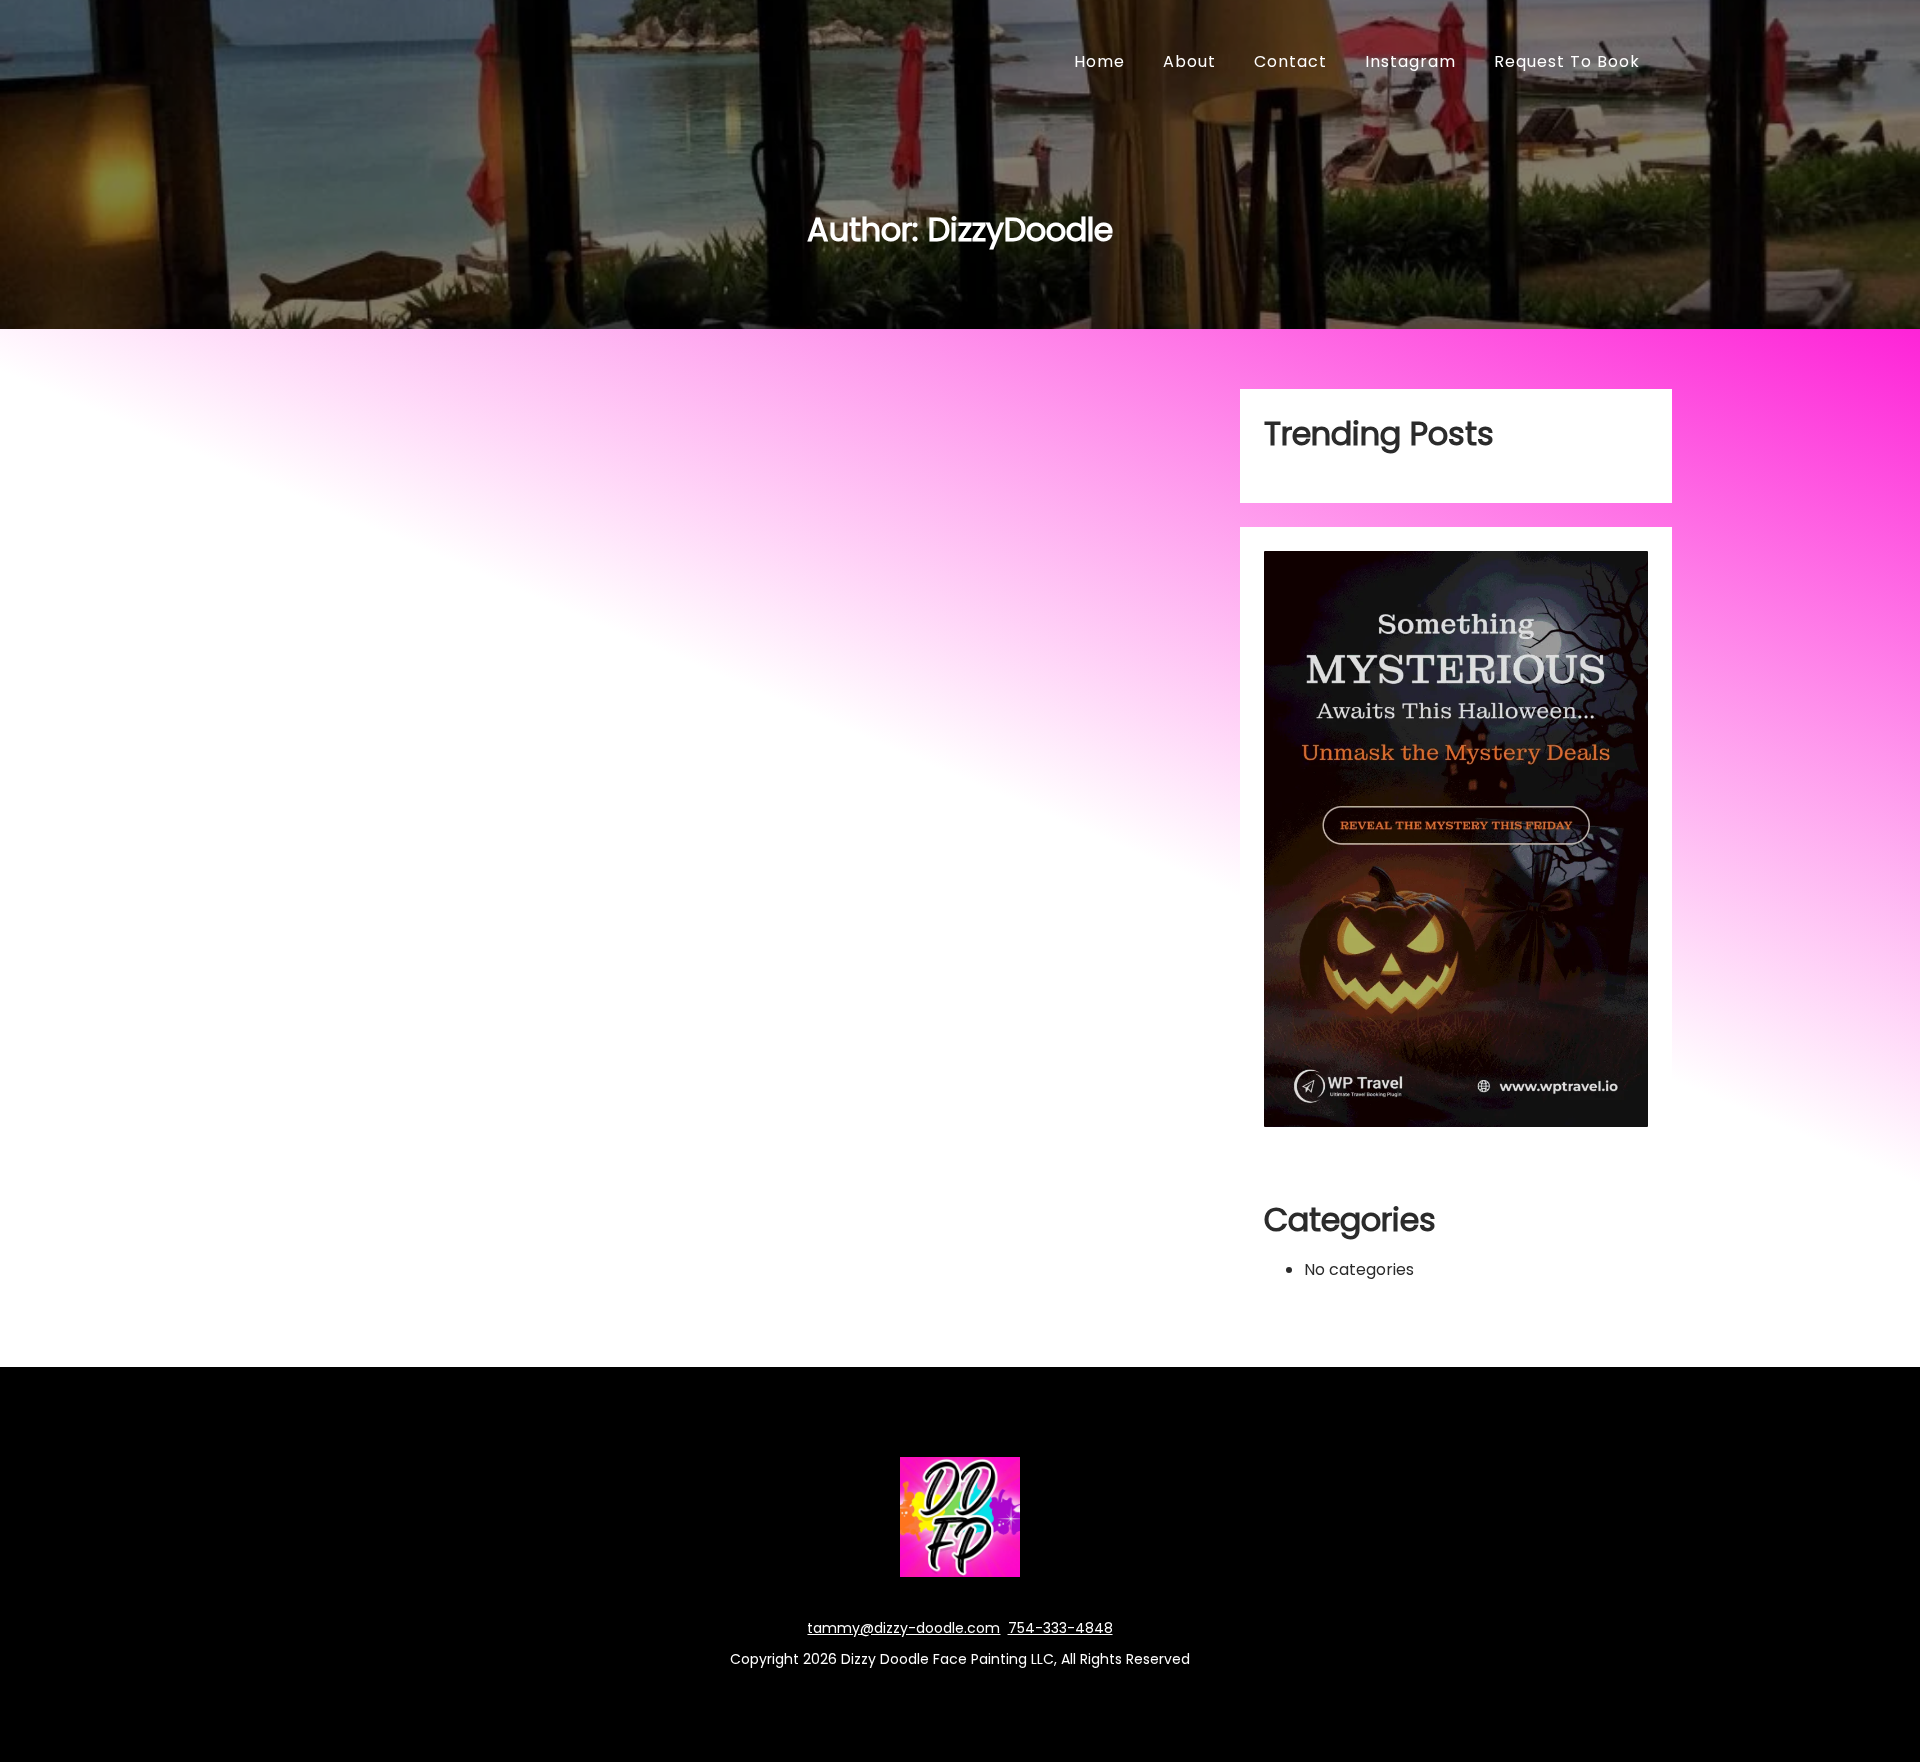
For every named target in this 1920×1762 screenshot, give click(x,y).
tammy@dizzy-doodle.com (903, 1628)
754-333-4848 (1060, 1628)
